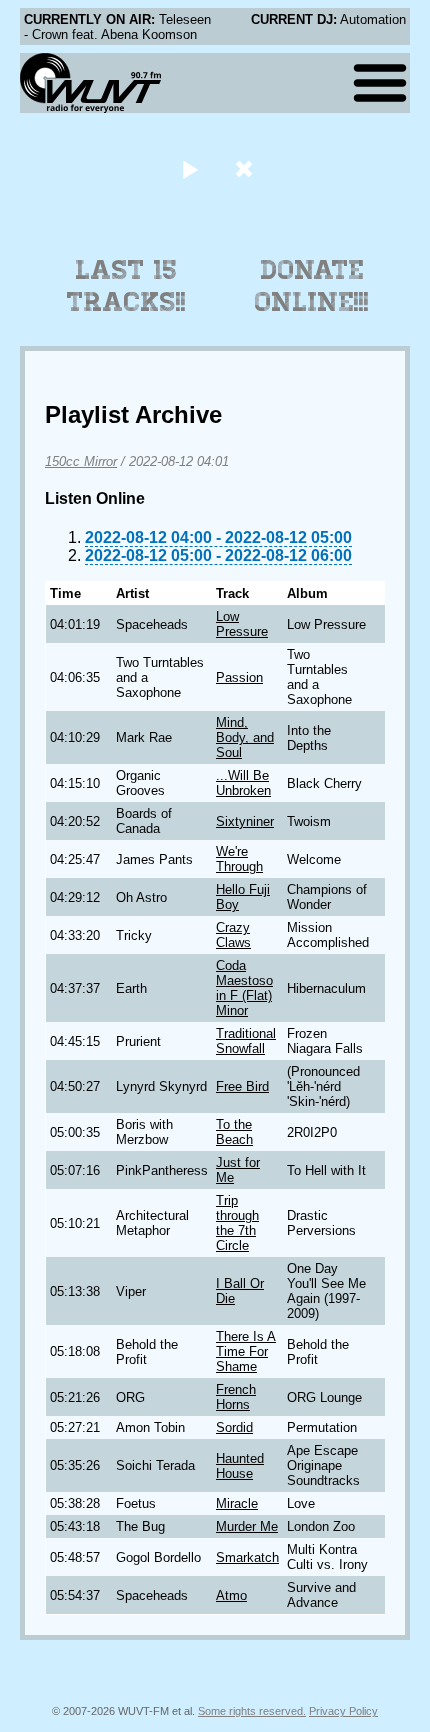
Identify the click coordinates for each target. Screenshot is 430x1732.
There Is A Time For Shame (246, 1351)
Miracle (237, 1503)
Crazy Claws (233, 935)
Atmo (231, 1595)
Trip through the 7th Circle (237, 1223)
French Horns (236, 1397)
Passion (239, 677)
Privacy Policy (343, 1711)
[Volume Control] (246, 168)
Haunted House (240, 1466)
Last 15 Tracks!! (126, 286)
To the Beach (234, 1132)
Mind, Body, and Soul (245, 737)
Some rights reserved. (252, 1711)
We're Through (239, 859)
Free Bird (242, 1086)
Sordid (234, 1427)
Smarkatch (247, 1557)
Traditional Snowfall (246, 1041)
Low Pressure (242, 624)
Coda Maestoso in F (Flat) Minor (244, 988)
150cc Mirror (81, 461)
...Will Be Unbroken (243, 783)
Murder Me (247, 1526)
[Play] (189, 168)
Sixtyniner (245, 821)
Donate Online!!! (312, 286)
